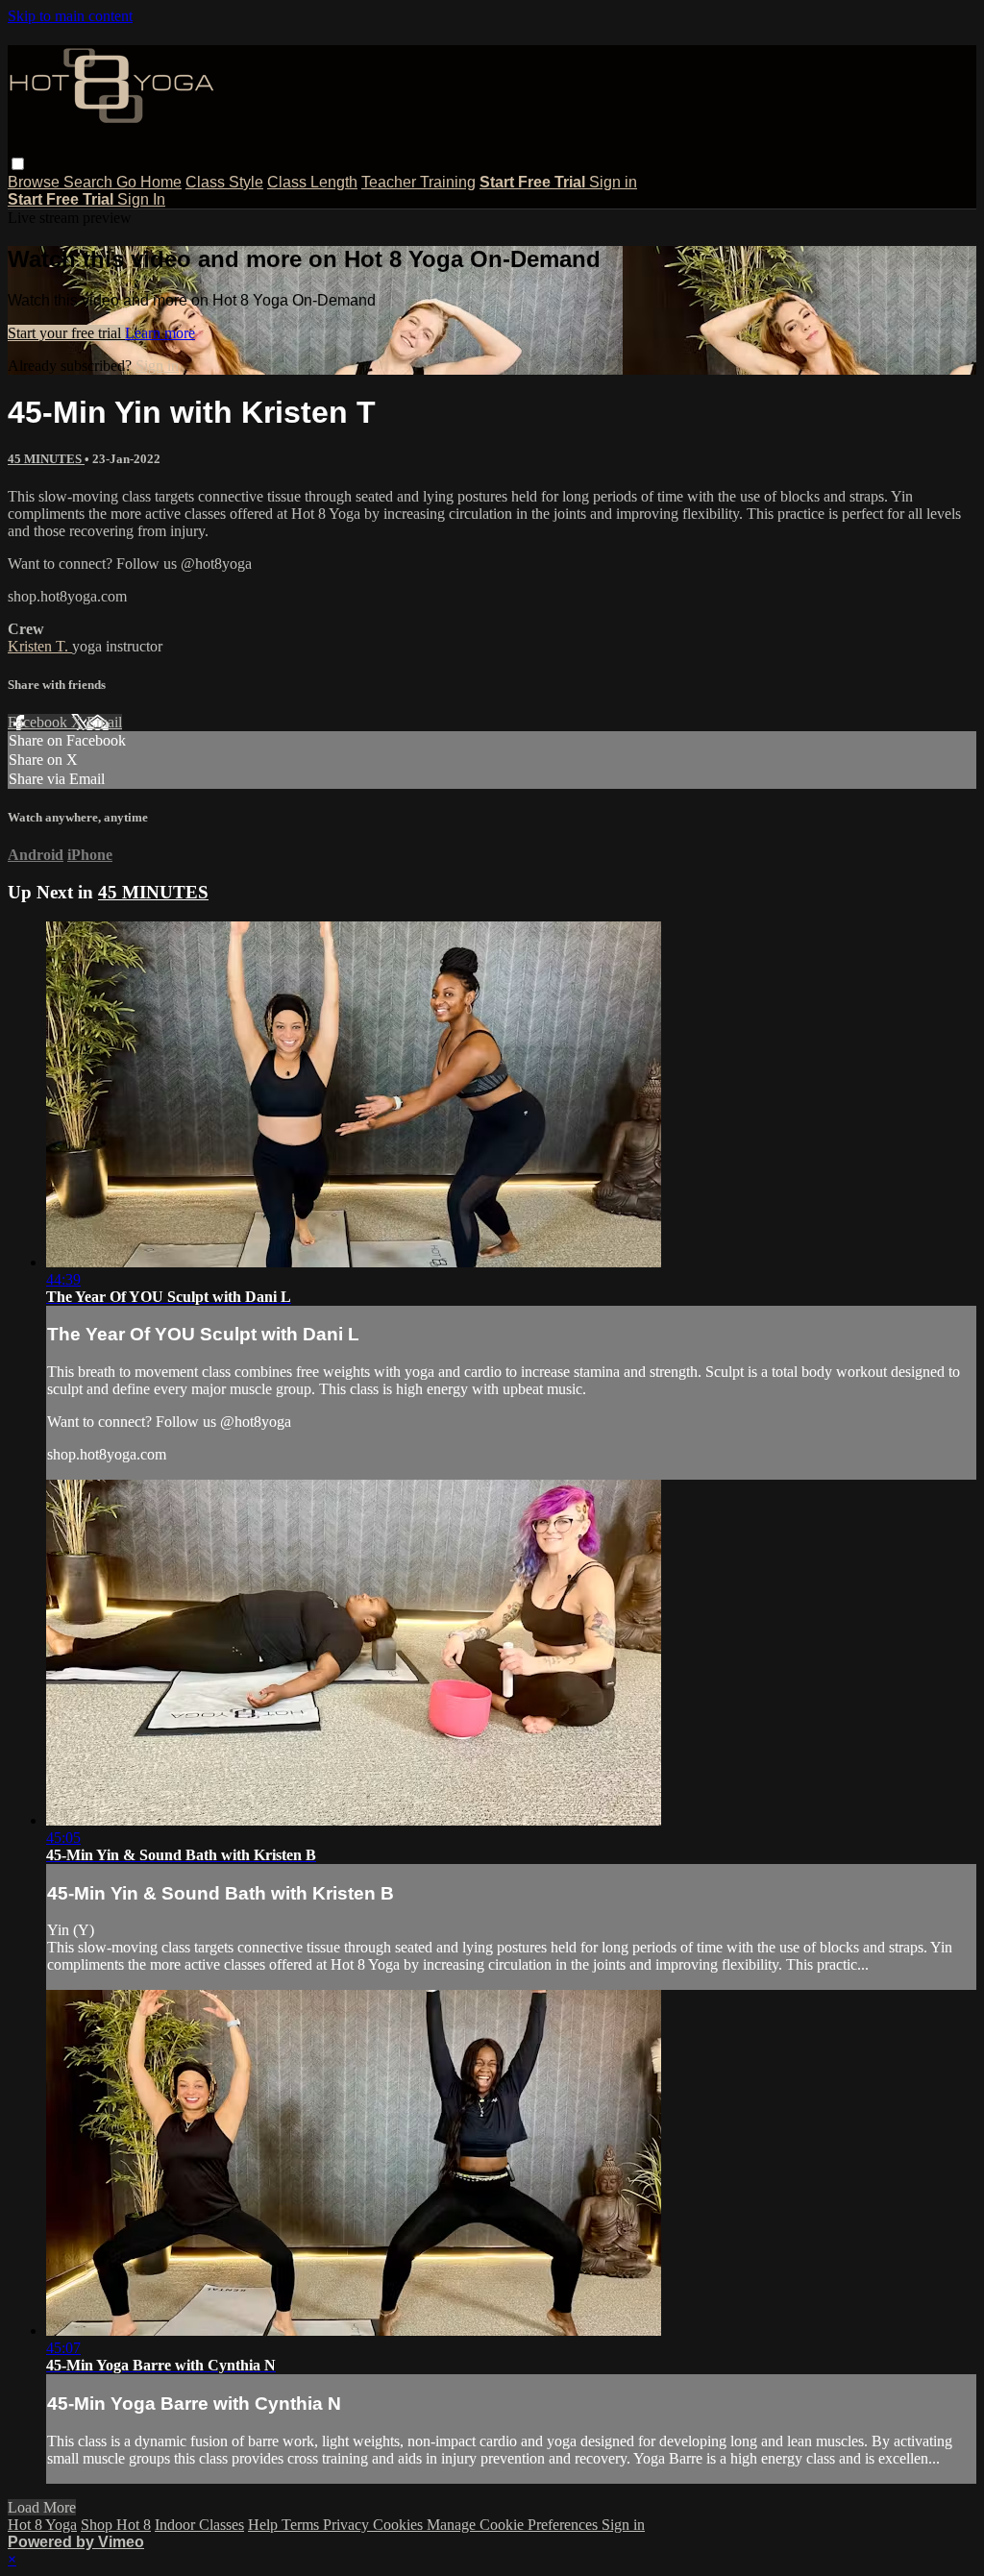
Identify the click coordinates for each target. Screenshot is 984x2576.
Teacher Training (418, 182)
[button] (18, 164)
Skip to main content (70, 16)
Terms (302, 2525)
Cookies (400, 2525)
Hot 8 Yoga (42, 2525)
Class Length (312, 182)
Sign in (613, 182)
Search (90, 182)
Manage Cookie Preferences (514, 2525)
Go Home (149, 182)
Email (104, 722)
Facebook (39, 722)
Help (265, 2525)
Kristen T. (40, 646)
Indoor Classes (199, 2525)
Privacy (348, 2525)
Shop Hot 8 (116, 2525)
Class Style (224, 182)
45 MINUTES (46, 459)
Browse (36, 182)
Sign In (141, 199)
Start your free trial (66, 333)
